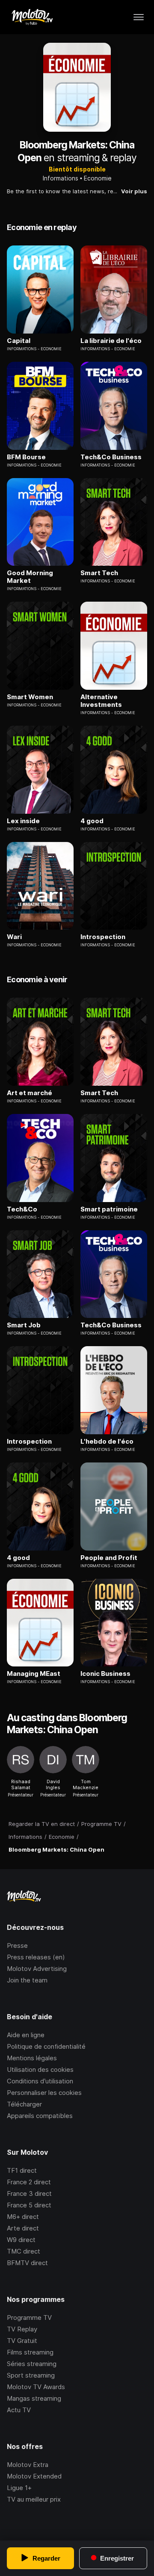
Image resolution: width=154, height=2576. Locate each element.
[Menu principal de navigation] (139, 17)
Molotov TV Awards (36, 2387)
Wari (14, 937)
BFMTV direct (27, 2263)
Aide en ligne (26, 2035)
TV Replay (22, 2329)
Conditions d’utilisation (40, 2081)
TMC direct (24, 2251)
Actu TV (19, 2410)
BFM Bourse (26, 457)
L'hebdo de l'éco (107, 1442)
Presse (17, 1945)
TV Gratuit (22, 2341)
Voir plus (134, 191)
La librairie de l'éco (111, 341)
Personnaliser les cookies (44, 2093)
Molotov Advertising (37, 1969)
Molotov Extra (28, 2465)
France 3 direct (29, 2193)
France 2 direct (29, 2182)
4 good (92, 821)
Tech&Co (22, 1209)
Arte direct (23, 2228)
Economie (98, 178)
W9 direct (21, 2240)
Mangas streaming (34, 2398)
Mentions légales (32, 2058)
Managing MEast (34, 1674)
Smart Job (24, 1325)
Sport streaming (31, 2375)
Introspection (103, 937)
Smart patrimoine (109, 1209)
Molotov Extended (34, 2476)
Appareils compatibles (40, 2116)
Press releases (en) (36, 1957)
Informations (61, 178)
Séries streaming (32, 2364)
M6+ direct (23, 2217)
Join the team (27, 1980)
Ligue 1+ (19, 2488)
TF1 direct (22, 2170)
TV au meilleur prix (34, 2499)
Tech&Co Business (111, 457)
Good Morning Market (30, 577)
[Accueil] (32, 17)
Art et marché (30, 1093)
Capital (19, 341)
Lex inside (23, 821)
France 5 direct (29, 2205)
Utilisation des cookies (40, 2069)
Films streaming (30, 2352)
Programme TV (29, 2318)
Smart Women (30, 697)
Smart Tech (99, 573)
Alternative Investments (101, 701)
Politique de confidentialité (46, 2046)
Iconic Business (105, 1674)
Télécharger (24, 2104)
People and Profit (109, 1558)
